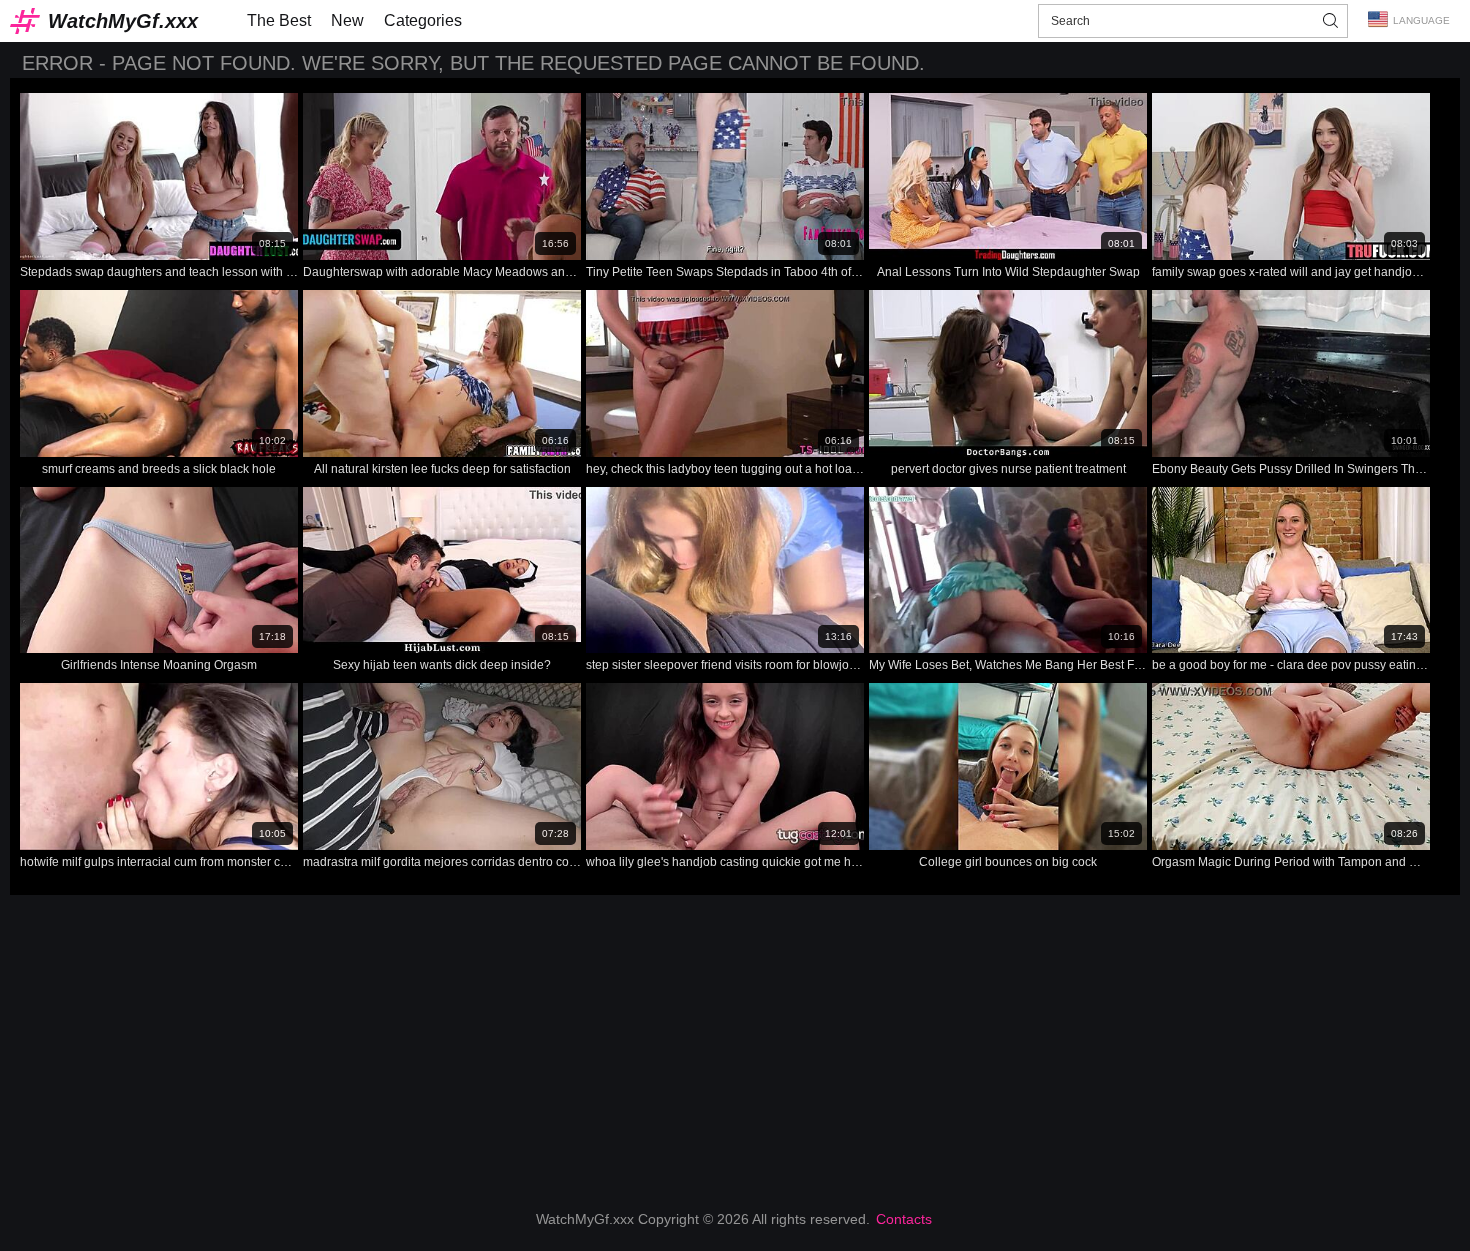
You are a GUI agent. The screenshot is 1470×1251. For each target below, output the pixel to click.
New (347, 20)
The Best (279, 20)
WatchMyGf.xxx (123, 21)
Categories (423, 20)
